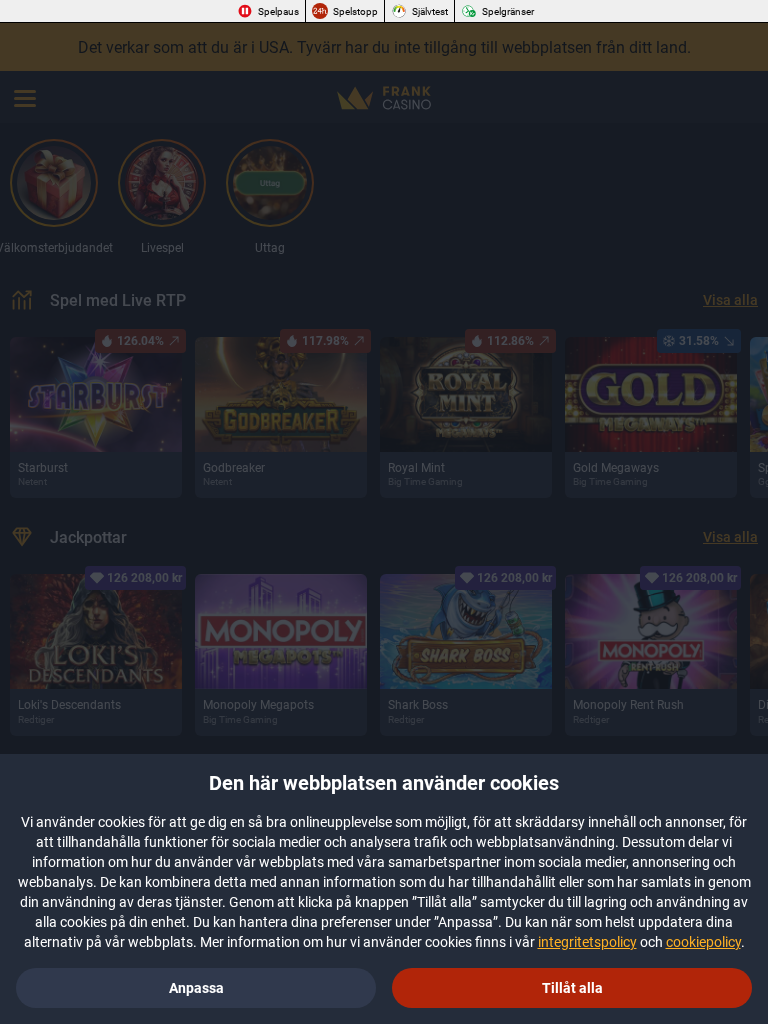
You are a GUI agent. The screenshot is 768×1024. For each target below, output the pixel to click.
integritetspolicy (587, 942)
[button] (572, 988)
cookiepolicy (703, 942)
